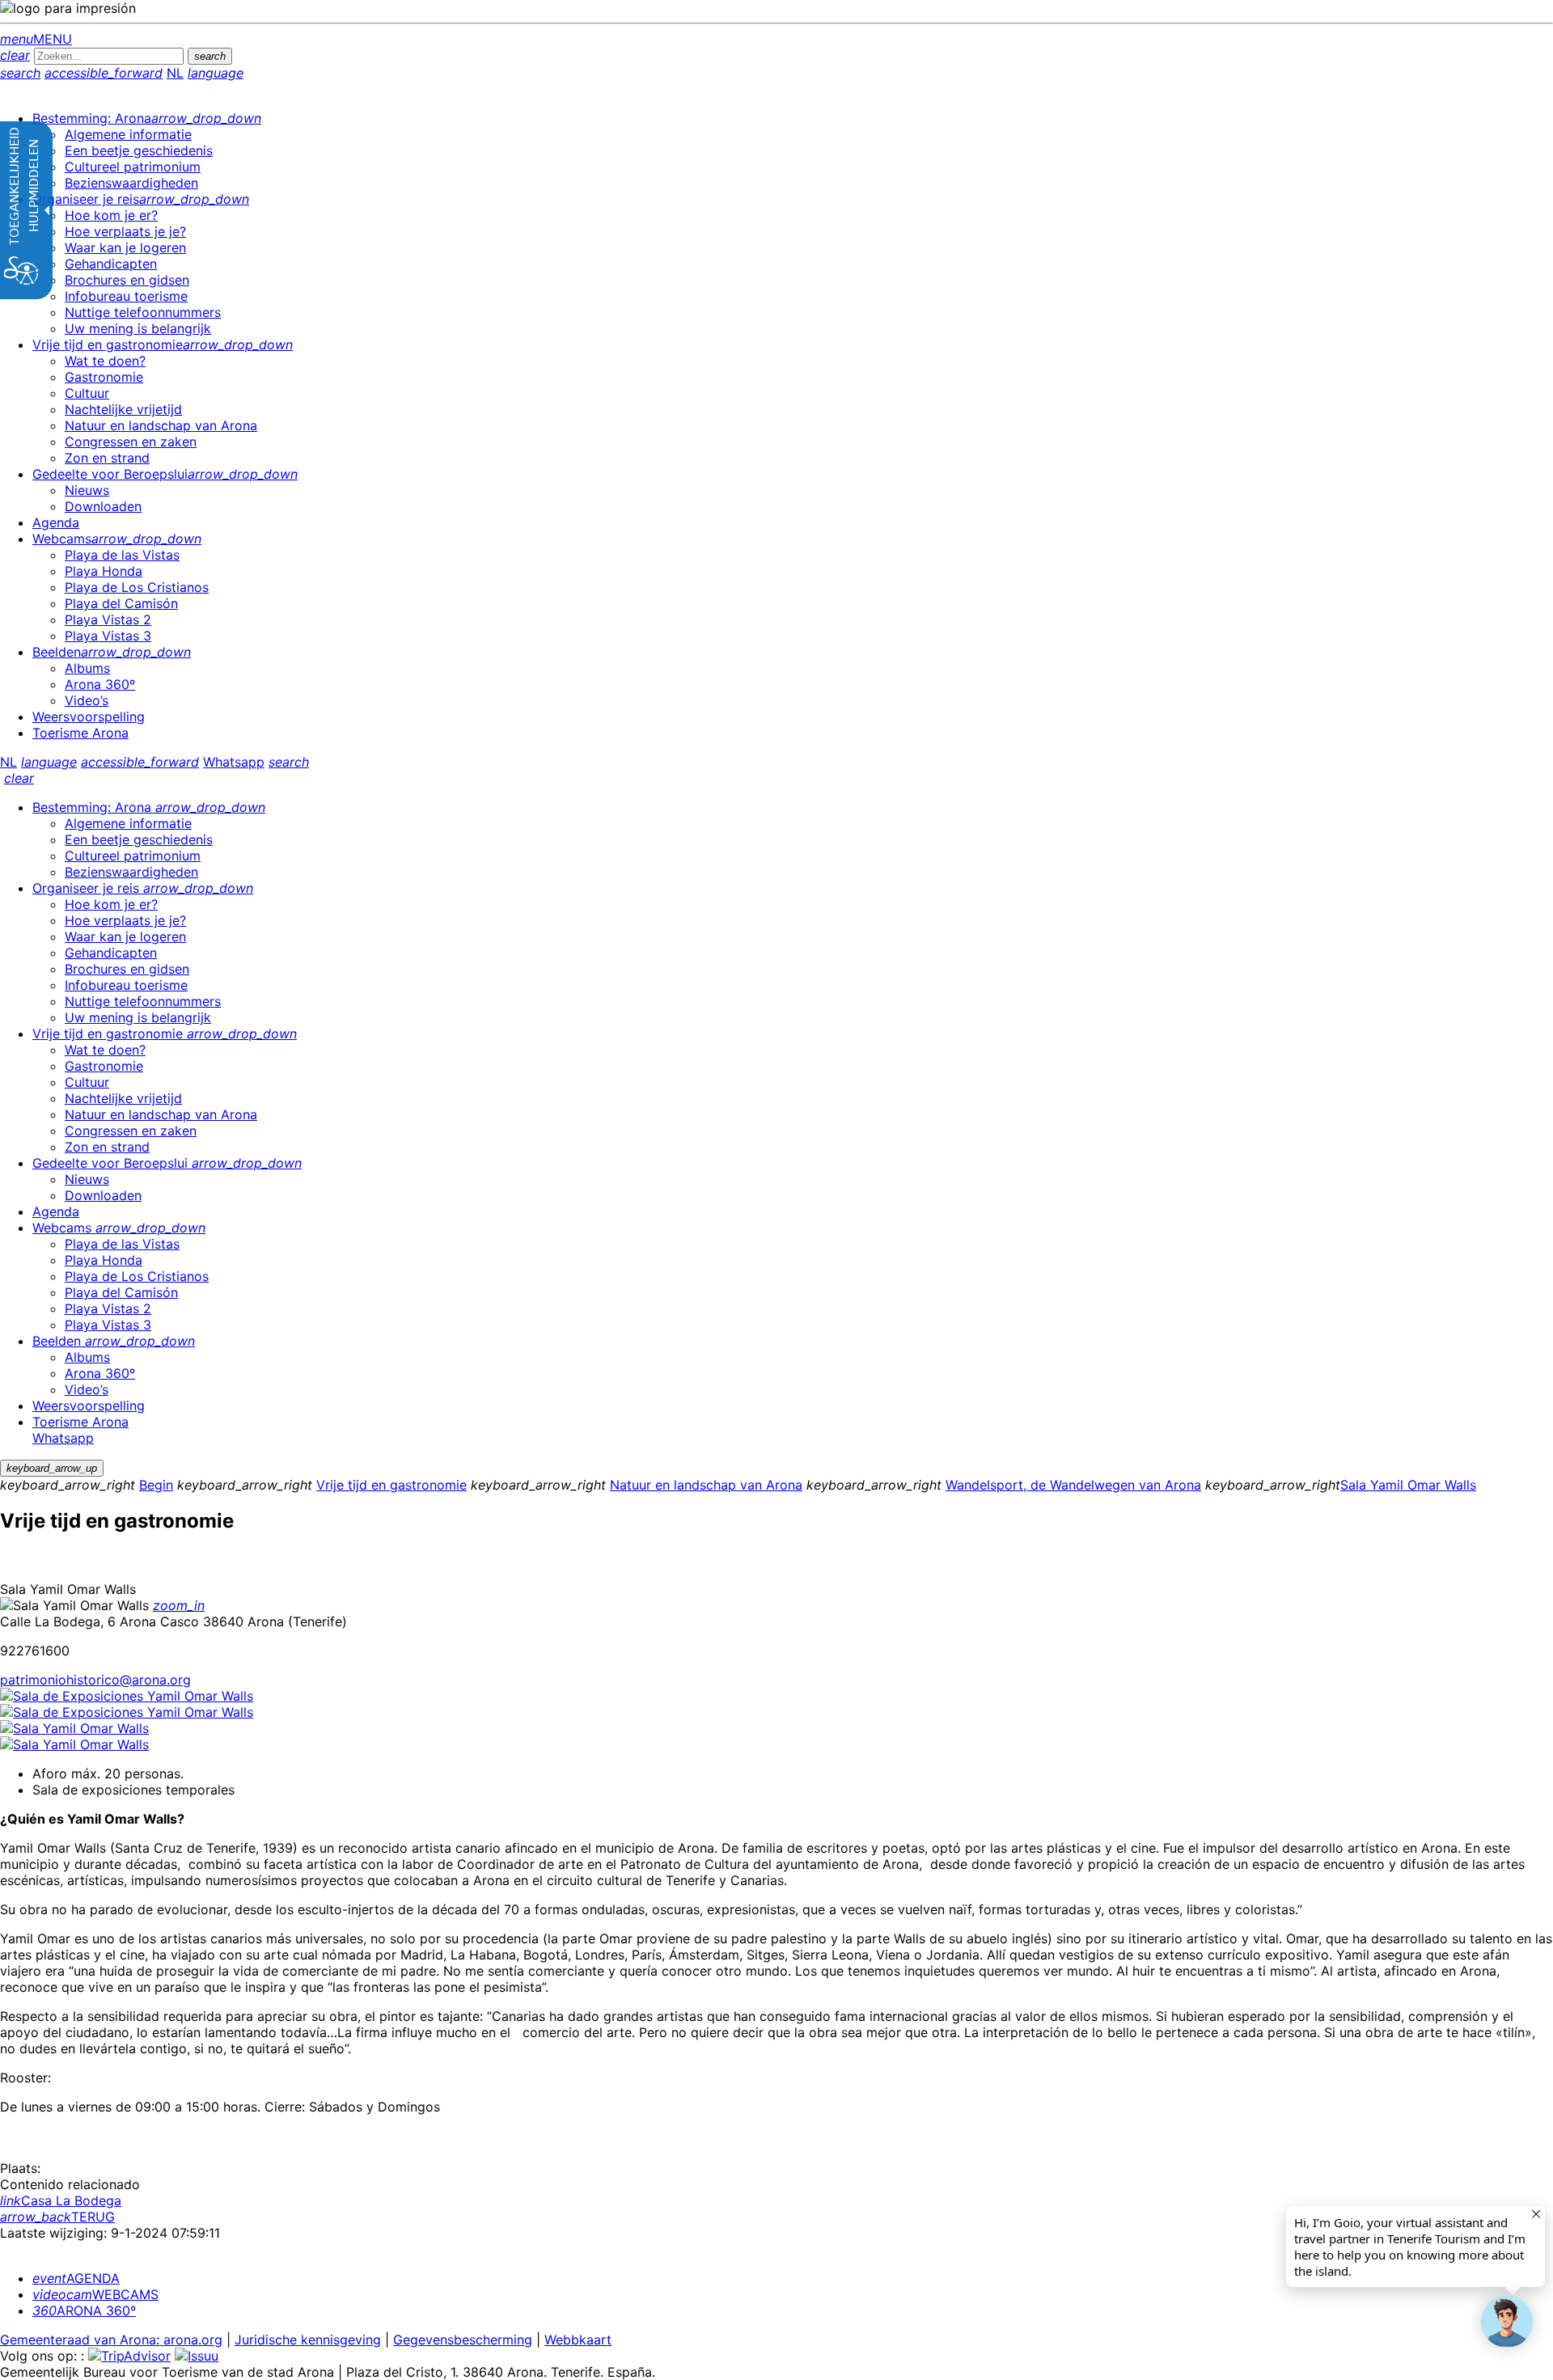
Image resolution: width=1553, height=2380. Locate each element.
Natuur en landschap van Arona (706, 1485)
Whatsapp (234, 762)
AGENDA (76, 2278)
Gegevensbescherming (463, 2340)
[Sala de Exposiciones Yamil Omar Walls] (127, 1696)
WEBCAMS (95, 2294)
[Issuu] (197, 2356)
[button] (1507, 2322)
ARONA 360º (84, 2310)
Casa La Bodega (61, 2200)
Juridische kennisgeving (308, 2340)
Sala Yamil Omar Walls (1408, 1485)
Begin (156, 1485)
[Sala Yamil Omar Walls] (74, 1728)
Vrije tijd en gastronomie (391, 1485)
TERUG (57, 2217)
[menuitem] (147, 118)
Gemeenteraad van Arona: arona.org (111, 2340)
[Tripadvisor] (129, 2356)
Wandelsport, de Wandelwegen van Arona (1073, 1485)
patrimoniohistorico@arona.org (95, 1680)
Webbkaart (578, 2340)
